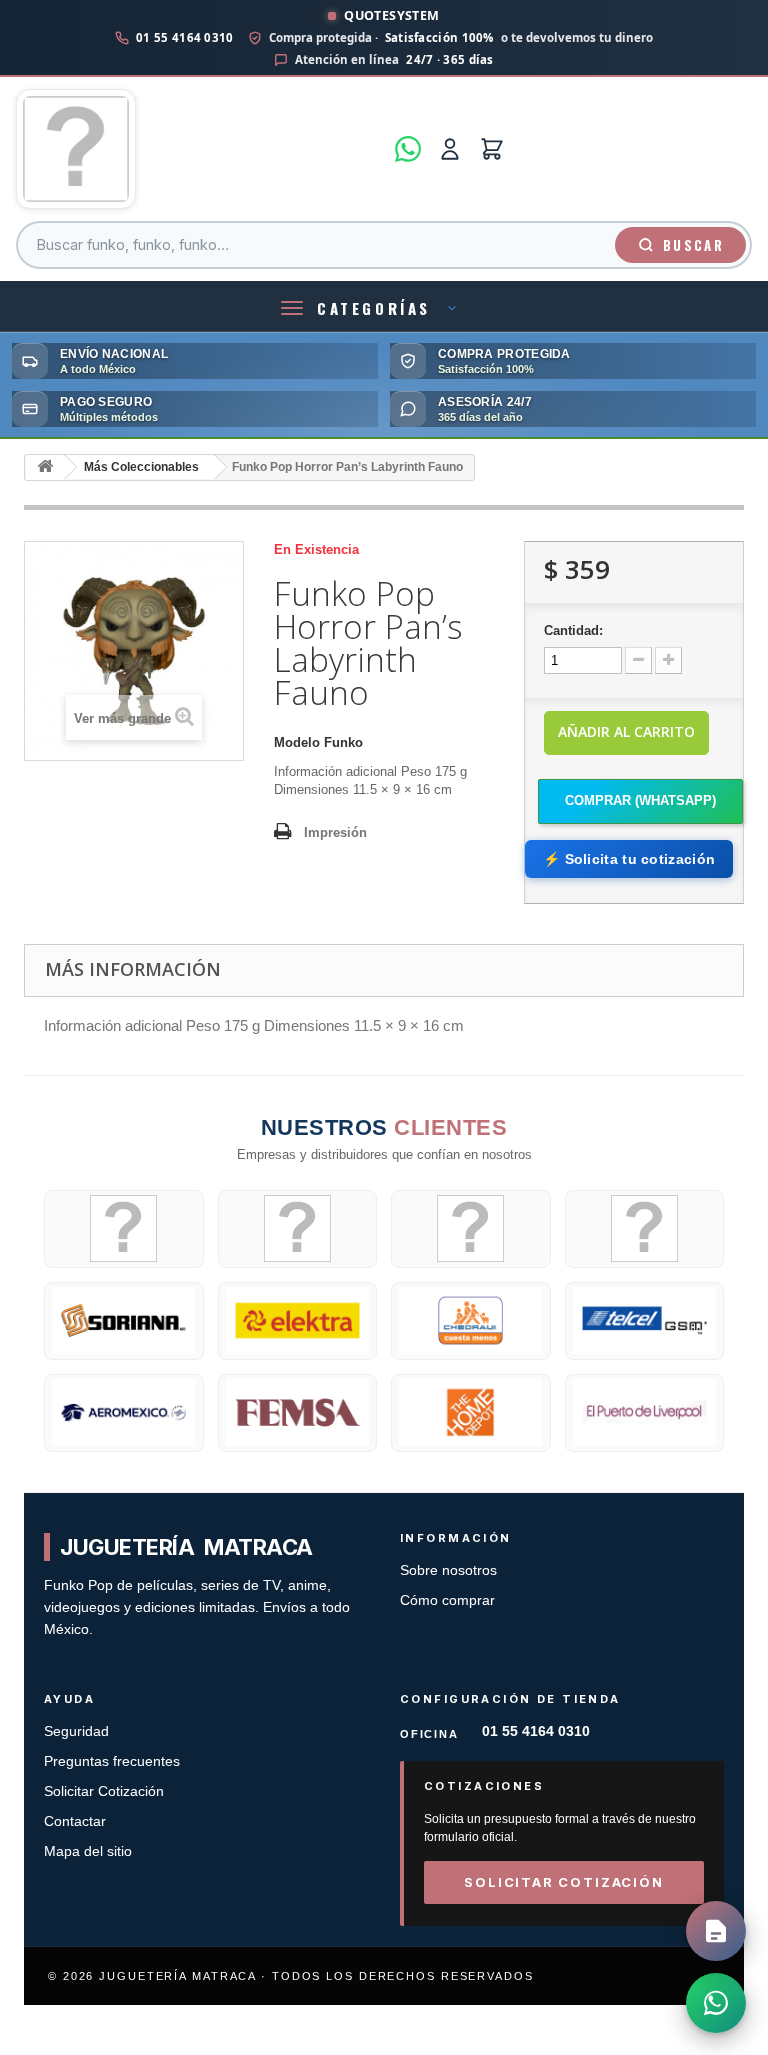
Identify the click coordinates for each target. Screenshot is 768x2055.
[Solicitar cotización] (716, 1931)
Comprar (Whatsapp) (640, 800)
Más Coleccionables (141, 467)
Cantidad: (573, 630)
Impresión (335, 832)
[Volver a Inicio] (45, 467)
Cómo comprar (447, 1600)
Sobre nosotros (448, 1570)
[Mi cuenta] (450, 149)
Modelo (297, 742)
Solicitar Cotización (104, 1791)
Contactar (75, 1821)
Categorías (374, 308)
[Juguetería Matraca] (199, 149)
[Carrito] (492, 149)
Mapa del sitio (88, 1851)
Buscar (693, 245)
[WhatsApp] (408, 149)
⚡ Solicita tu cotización (629, 859)
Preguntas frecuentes (112, 1761)
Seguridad (76, 1731)
